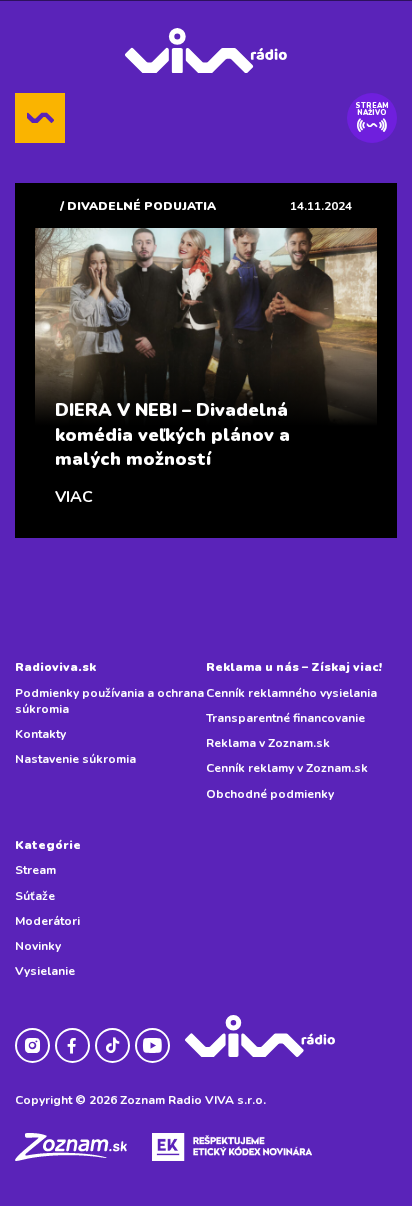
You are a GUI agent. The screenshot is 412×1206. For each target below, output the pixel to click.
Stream (35, 870)
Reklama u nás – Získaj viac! (294, 667)
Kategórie (48, 845)
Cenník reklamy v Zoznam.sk (287, 768)
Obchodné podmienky (270, 794)
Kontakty (40, 734)
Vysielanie (45, 971)
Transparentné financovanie (285, 718)
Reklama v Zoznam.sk (268, 743)
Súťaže (35, 896)
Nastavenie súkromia (75, 759)
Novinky (38, 946)
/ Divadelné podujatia (138, 206)
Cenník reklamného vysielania (291, 693)
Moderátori (47, 921)
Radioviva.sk (55, 667)
